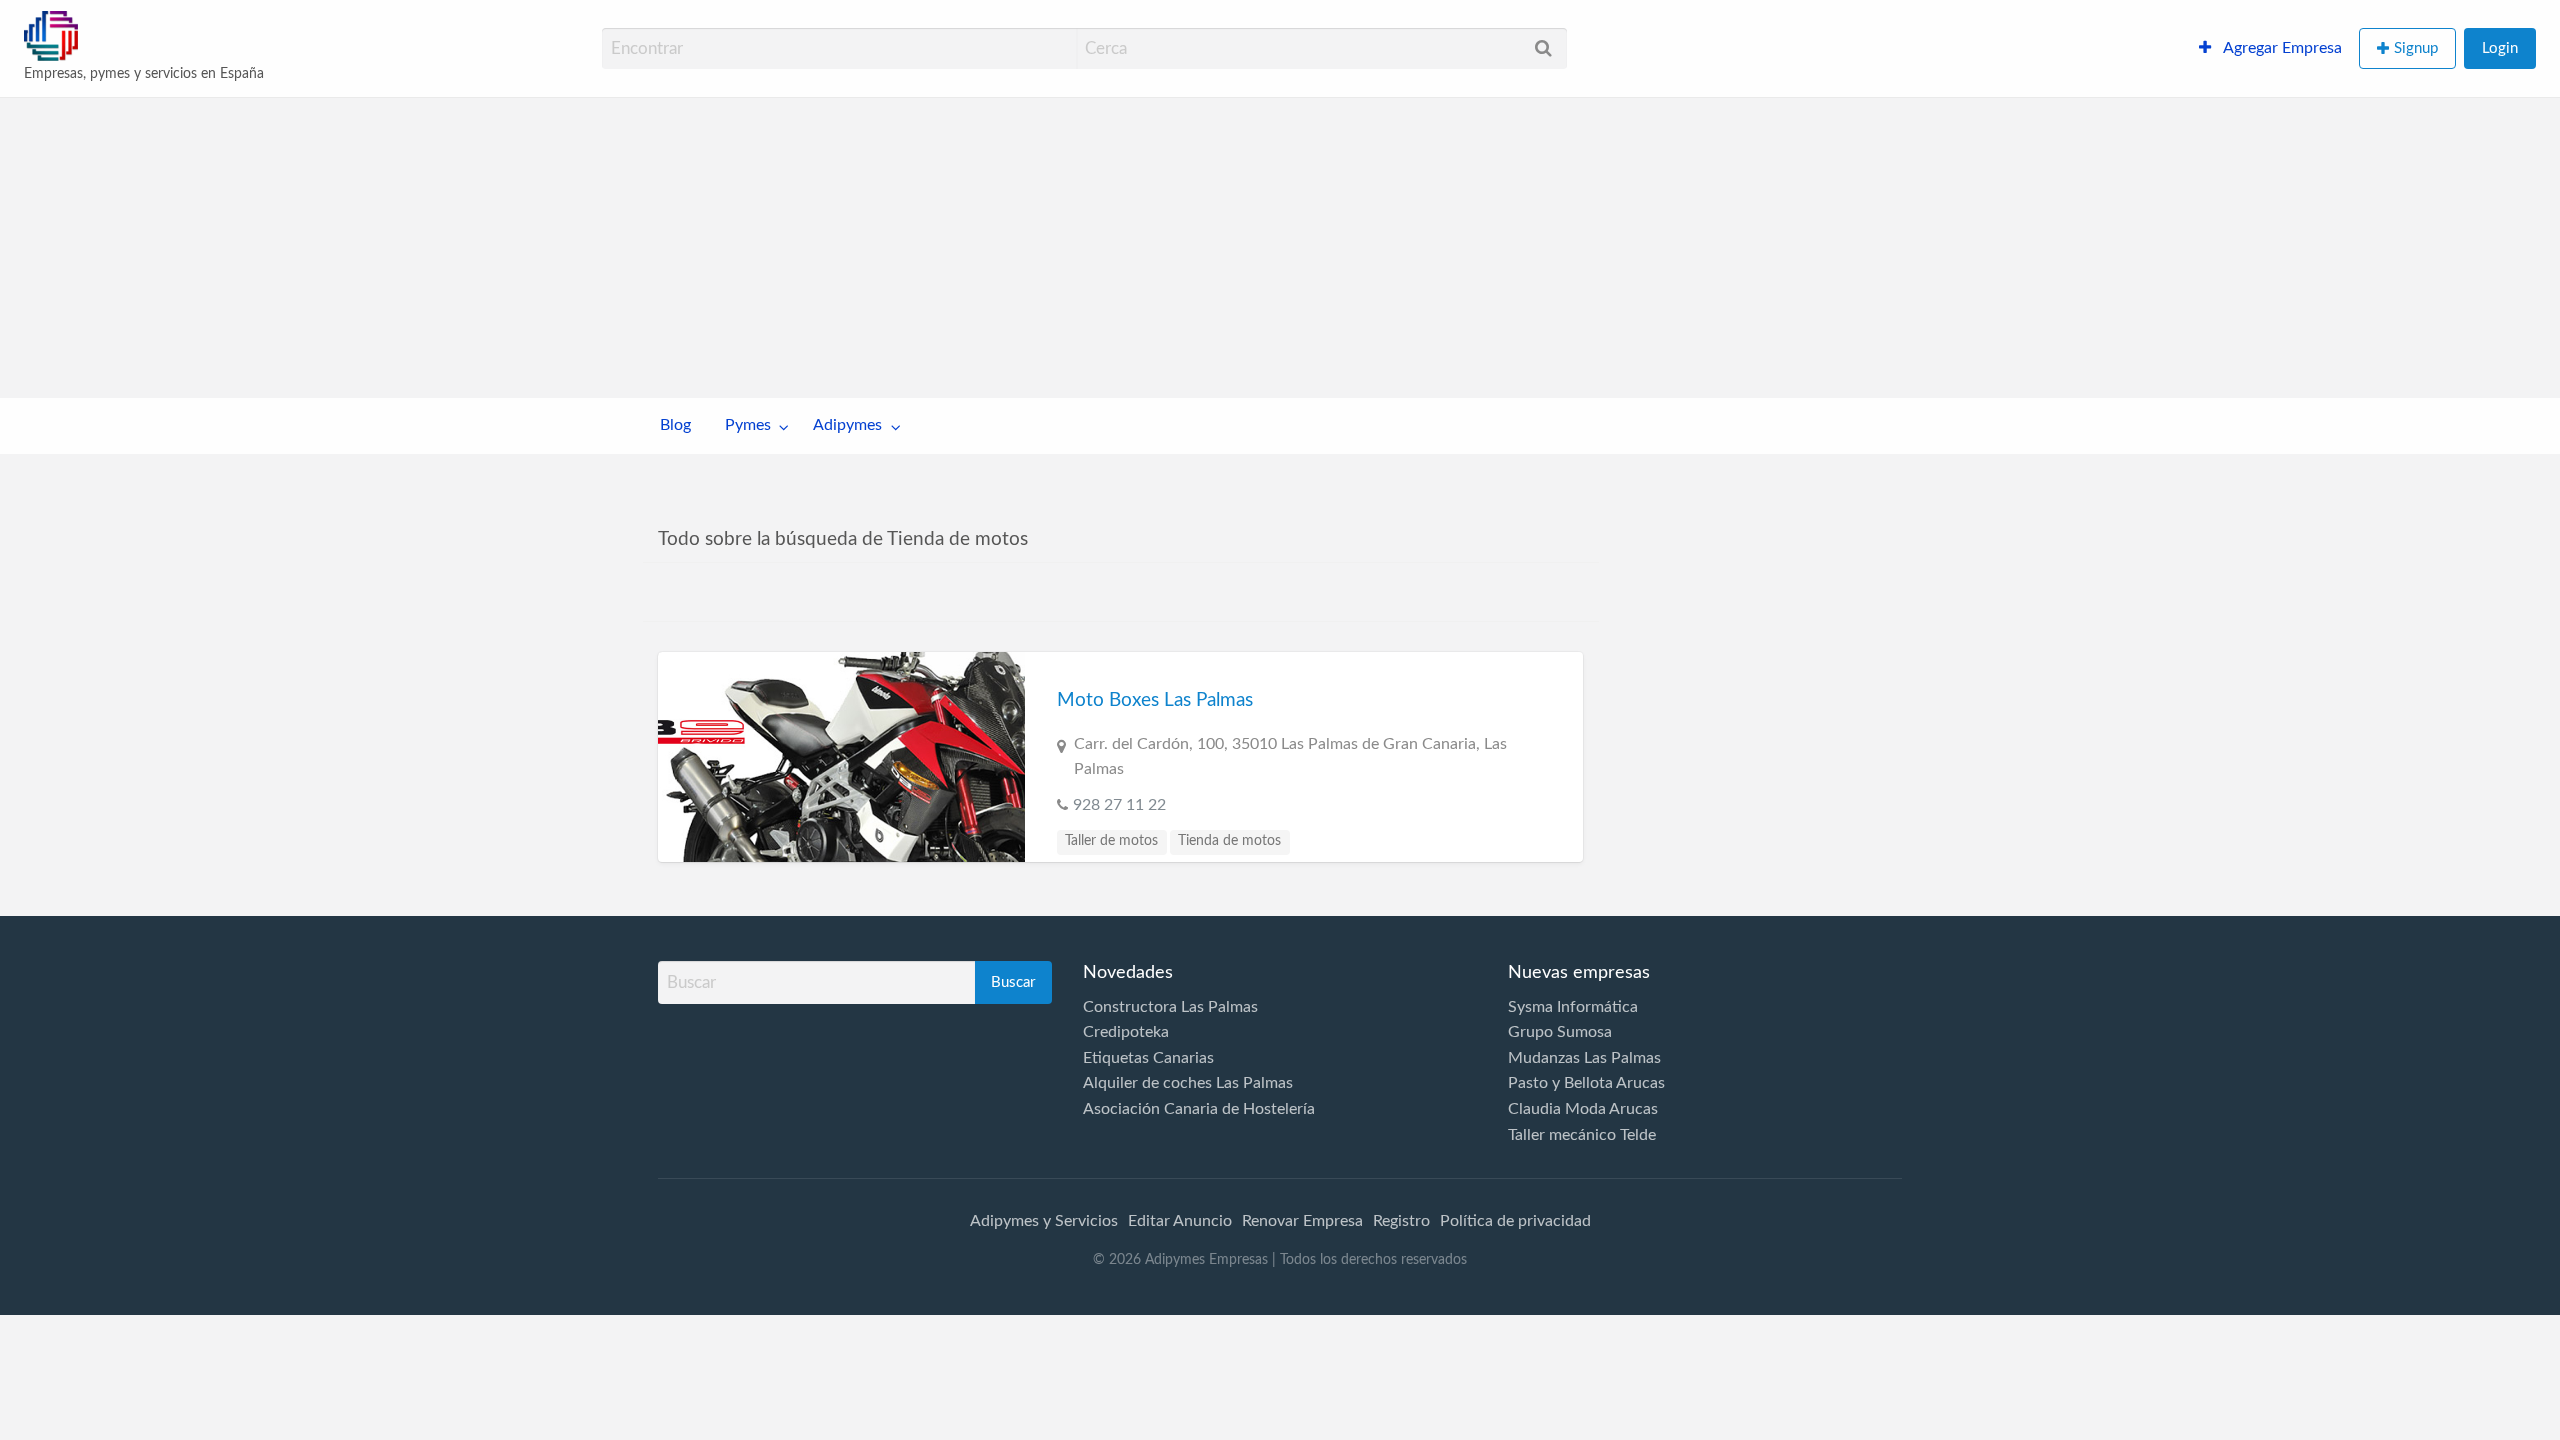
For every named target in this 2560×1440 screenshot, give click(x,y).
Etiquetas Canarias (1148, 1058)
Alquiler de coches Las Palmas (1188, 1083)
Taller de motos (1111, 841)
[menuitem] (2270, 49)
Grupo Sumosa (1560, 1032)
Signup (2416, 48)
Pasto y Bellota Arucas (1586, 1083)
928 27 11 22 (1119, 805)
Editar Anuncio (1180, 1221)
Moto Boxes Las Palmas (1155, 700)
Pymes (748, 425)
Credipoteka (1126, 1032)
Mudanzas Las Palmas (1584, 1058)
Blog (675, 425)
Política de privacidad (1515, 1221)
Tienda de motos (1229, 841)
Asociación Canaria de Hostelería (1199, 1109)
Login (2500, 48)
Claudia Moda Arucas (1583, 1109)
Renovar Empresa (1302, 1221)
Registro (1401, 1221)
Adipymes (847, 425)
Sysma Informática (1573, 1007)
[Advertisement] (1280, 248)
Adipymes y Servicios (1044, 1221)
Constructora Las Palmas (1170, 1007)
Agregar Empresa (2281, 48)
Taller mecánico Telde (1582, 1135)
